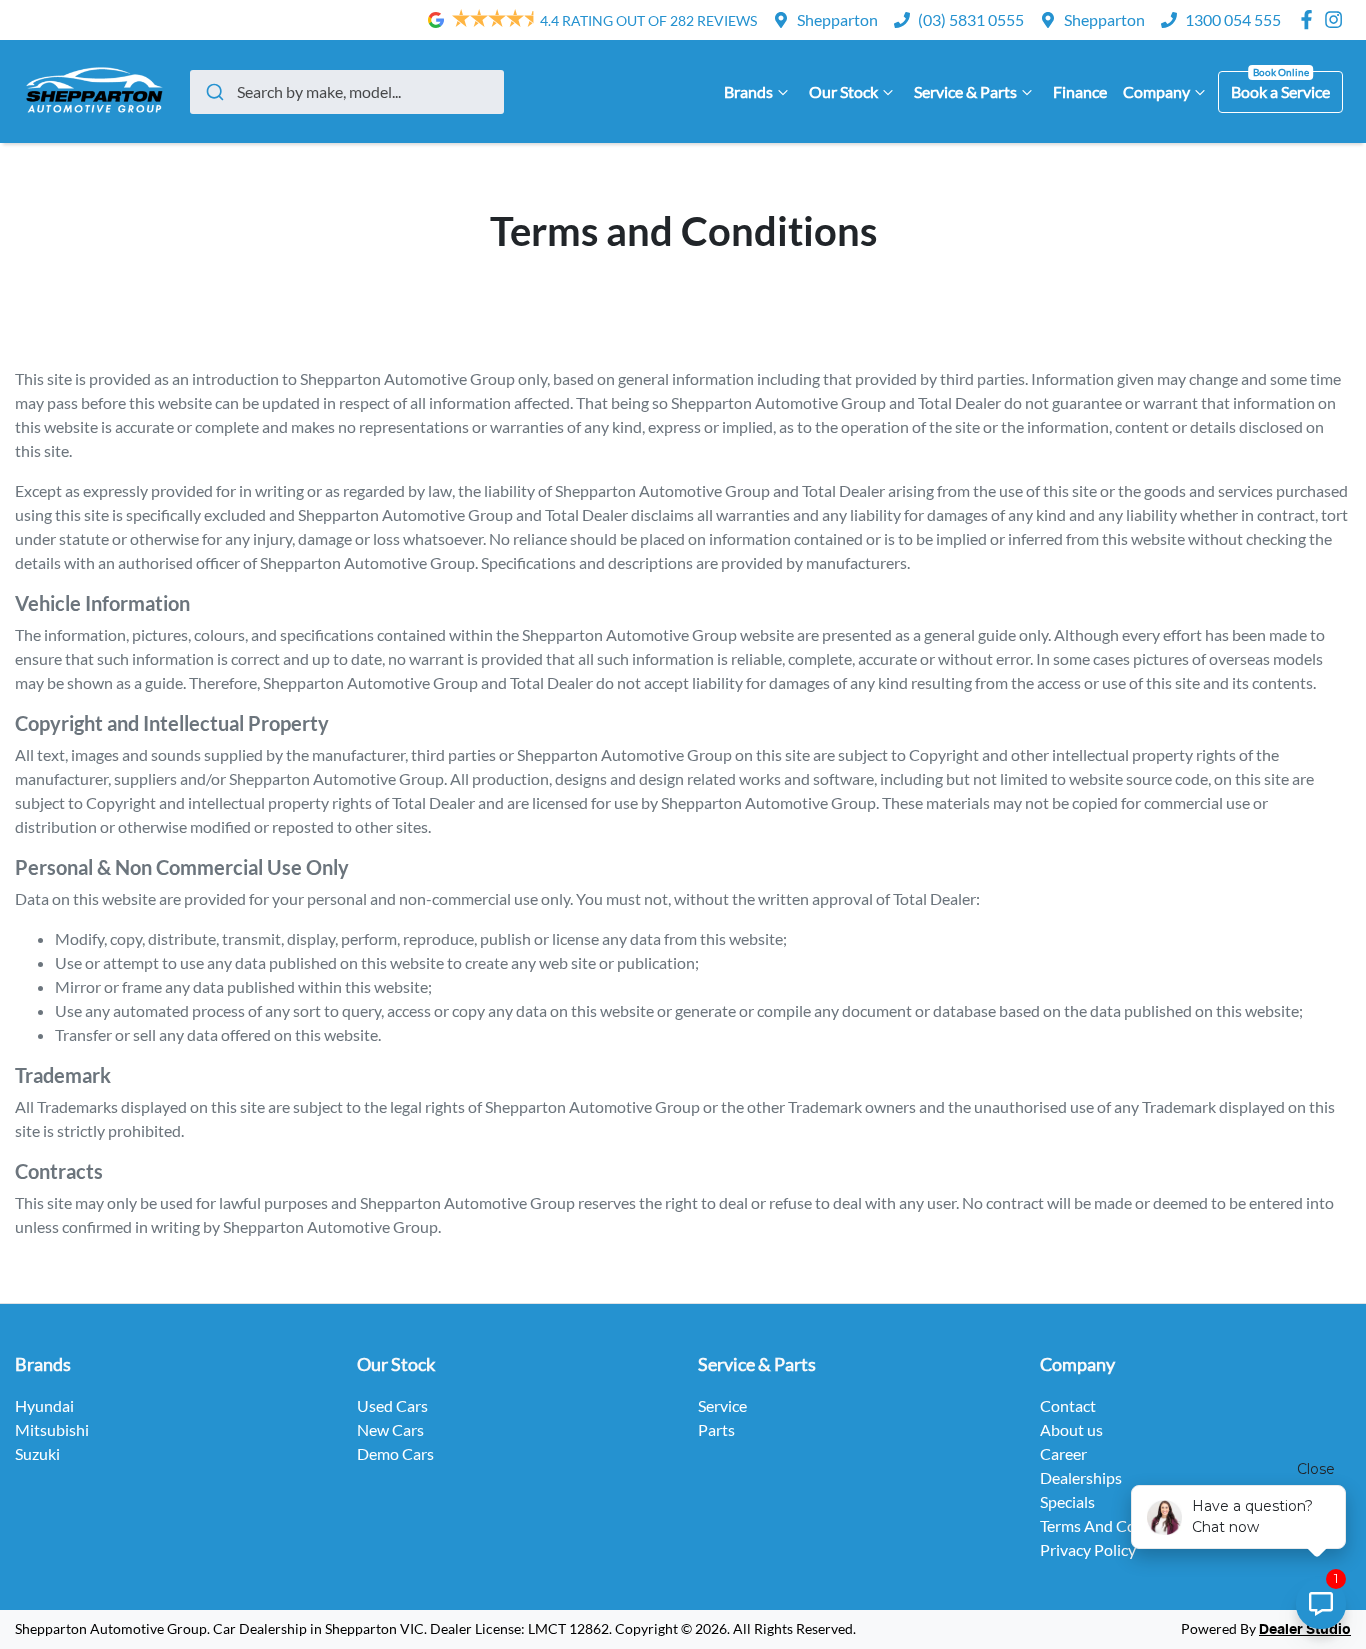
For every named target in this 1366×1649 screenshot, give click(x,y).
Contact (1068, 1405)
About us (1071, 1429)
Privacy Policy (1088, 1549)
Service (722, 1405)
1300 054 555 (1233, 19)
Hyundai (44, 1405)
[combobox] (347, 92)
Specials (1067, 1501)
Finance (1080, 91)
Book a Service (1280, 91)
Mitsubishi (52, 1429)
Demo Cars (395, 1453)
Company (1156, 91)
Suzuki (37, 1453)
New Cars (390, 1429)
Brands (748, 91)
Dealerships (1081, 1477)
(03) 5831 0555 (971, 19)
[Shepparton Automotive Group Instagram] (1337, 19)
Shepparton (837, 19)
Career (1063, 1453)
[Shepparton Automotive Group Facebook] (1310, 19)
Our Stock (843, 91)
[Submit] (213, 92)
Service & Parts (965, 91)
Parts (716, 1429)
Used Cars (392, 1405)
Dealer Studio (1305, 1630)
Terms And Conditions (1116, 1525)
